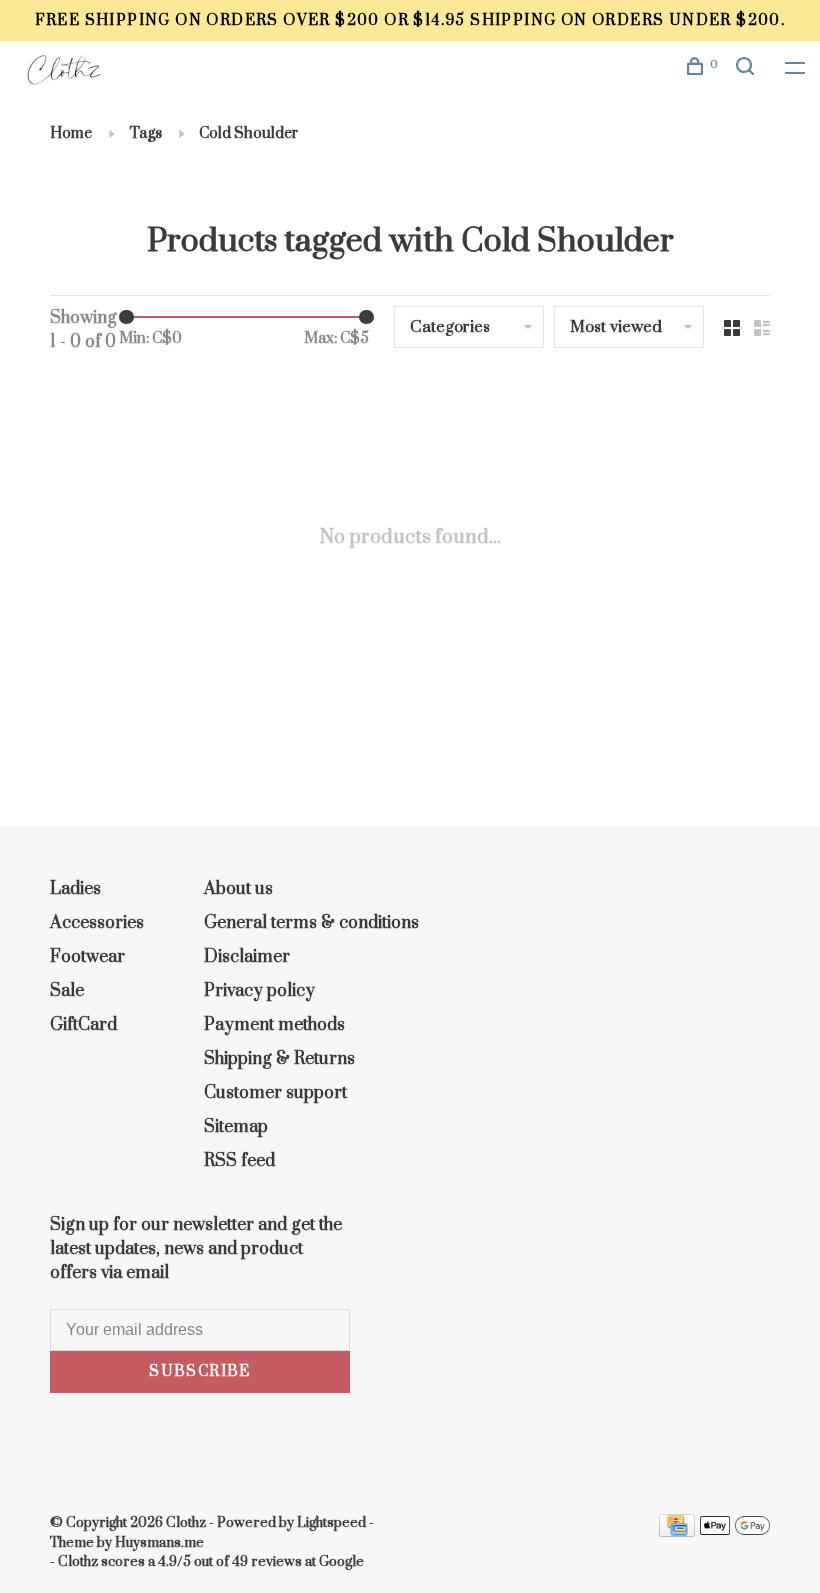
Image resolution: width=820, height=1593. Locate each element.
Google (341, 1562)
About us (238, 889)
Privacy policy (259, 991)
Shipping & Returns (279, 1059)
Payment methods (274, 1025)
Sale (67, 991)
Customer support (275, 1093)
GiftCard (83, 1025)
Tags (145, 133)
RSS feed (239, 1161)
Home (71, 133)
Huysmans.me (159, 1543)
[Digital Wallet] (735, 1532)
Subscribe (200, 1371)
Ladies (75, 889)
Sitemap (236, 1127)
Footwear (87, 957)
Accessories (97, 923)
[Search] (748, 69)
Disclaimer (247, 957)
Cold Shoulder (248, 133)
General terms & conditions (311, 923)
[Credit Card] (677, 1532)
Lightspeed (331, 1523)
